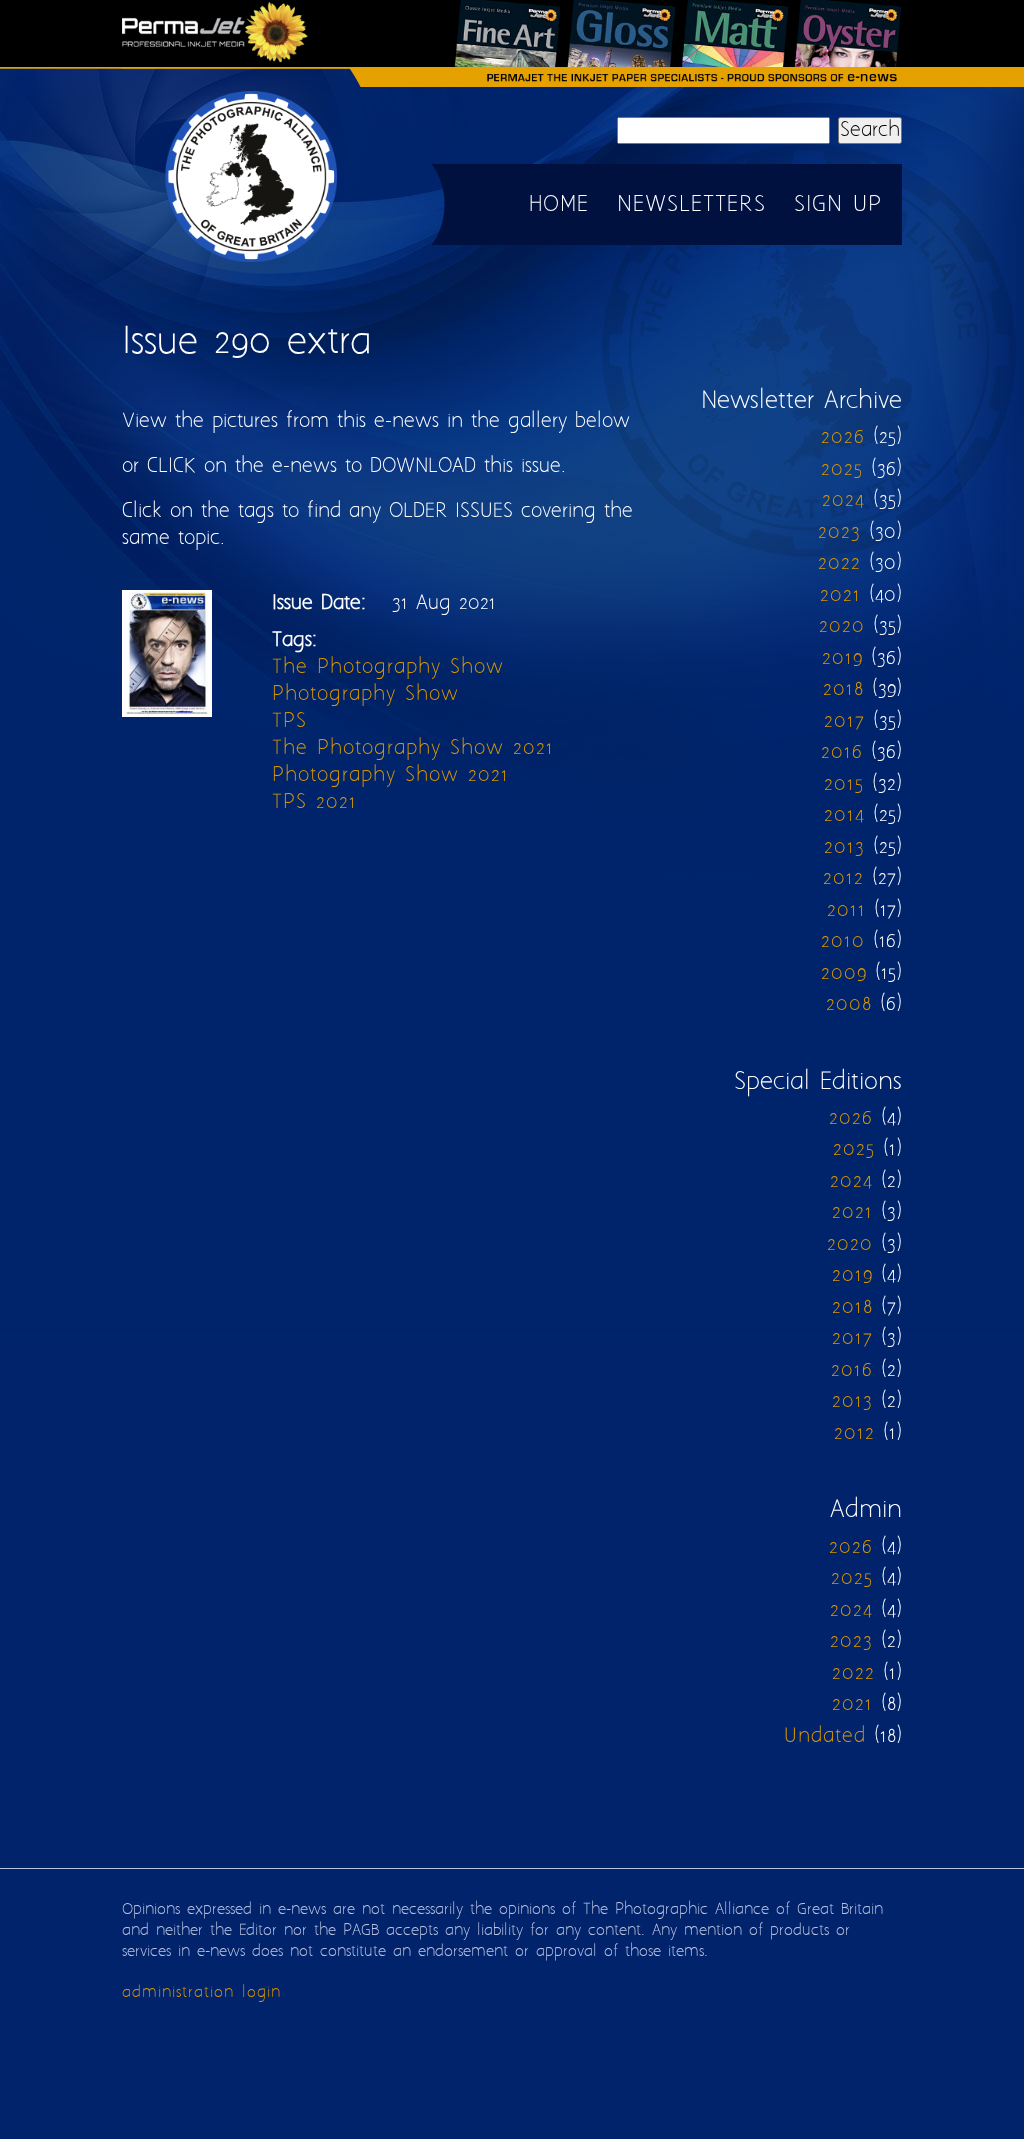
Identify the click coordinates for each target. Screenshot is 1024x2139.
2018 (843, 689)
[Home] (252, 260)
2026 (843, 437)
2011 (846, 910)
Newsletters (691, 205)
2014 (844, 815)
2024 (843, 500)
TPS (289, 721)
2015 (844, 784)
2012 (843, 878)
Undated (825, 1736)
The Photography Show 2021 (413, 748)
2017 (844, 721)
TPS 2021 (314, 802)
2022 (839, 563)
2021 (840, 595)
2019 (842, 658)
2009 (844, 973)
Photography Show (365, 694)
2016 (842, 752)
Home (559, 205)
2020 (842, 626)
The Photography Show (388, 667)
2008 (849, 1004)
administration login (201, 1992)
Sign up (838, 205)
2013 (844, 847)
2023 (839, 532)
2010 (843, 941)
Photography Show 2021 (390, 775)
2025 (842, 469)
